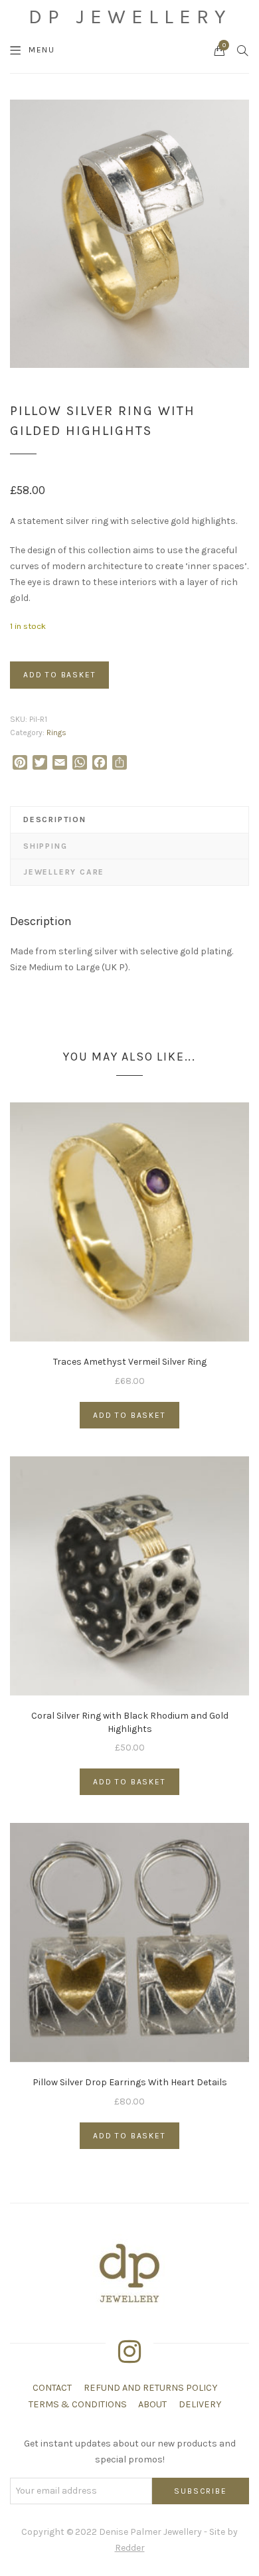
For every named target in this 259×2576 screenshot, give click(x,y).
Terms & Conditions (78, 2404)
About (152, 2404)
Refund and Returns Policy (150, 2388)
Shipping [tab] (45, 846)
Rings (56, 732)
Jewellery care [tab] (64, 872)
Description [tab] (55, 819)
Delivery (200, 2404)
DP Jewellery (130, 17)
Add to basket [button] (129, 1415)
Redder (130, 2548)
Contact (52, 2388)
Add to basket (59, 675)
